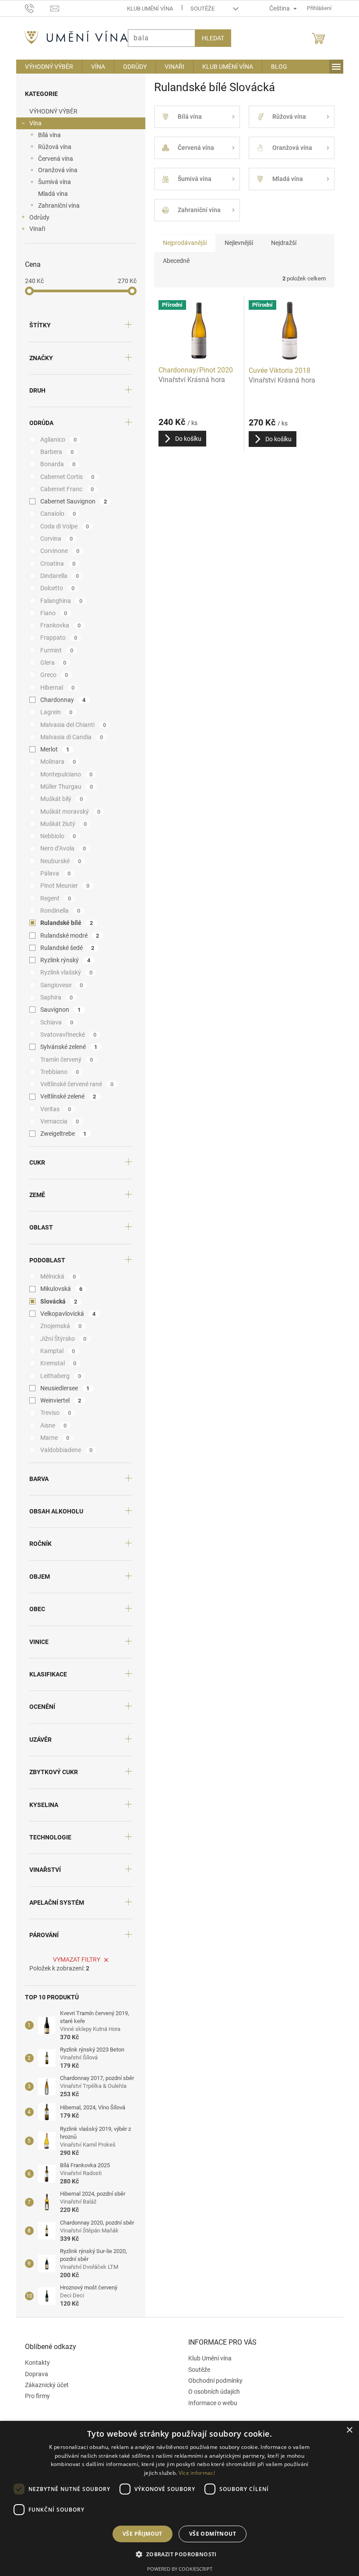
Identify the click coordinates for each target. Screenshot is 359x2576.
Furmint (53, 650)
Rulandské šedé (64, 948)
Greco (51, 675)
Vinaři (34, 229)
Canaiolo (55, 514)
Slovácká (55, 1301)
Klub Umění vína (146, 9)
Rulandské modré (66, 935)
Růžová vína (51, 147)
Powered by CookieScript (176, 2569)
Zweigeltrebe (60, 1134)
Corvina (53, 539)
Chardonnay (60, 700)
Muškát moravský (67, 811)
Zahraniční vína (55, 206)
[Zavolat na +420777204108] (34, 8)
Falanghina (58, 601)
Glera (50, 663)
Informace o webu (210, 2403)
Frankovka (57, 625)
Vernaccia (56, 1121)
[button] (176, 2554)
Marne (51, 1438)
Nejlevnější (235, 243)
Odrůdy (36, 217)
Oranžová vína (54, 170)
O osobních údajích (211, 2392)
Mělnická (55, 1276)
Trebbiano (56, 1072)
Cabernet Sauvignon (70, 501)
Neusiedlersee (62, 1388)
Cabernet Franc (64, 489)
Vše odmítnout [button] (209, 2534)
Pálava (52, 873)
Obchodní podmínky (212, 2381)
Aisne (50, 1425)
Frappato (55, 638)
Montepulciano (63, 774)
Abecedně (173, 261)
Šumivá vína (51, 182)
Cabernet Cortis (64, 477)
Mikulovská (58, 1289)
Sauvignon (57, 1010)
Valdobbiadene (63, 1450)
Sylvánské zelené (65, 1047)
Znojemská (58, 1326)
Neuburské (57, 861)
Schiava (53, 1022)
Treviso (52, 1413)
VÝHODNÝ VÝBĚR (50, 111)
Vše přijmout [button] (139, 2534)
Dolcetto (54, 588)
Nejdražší (280, 243)
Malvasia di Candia (68, 737)
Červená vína (52, 159)
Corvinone (56, 551)
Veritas (52, 1109)
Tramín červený (63, 1059)
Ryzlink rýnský (62, 960)
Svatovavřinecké (65, 1035)
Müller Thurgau (63, 787)
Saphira (53, 997)
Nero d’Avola (60, 848)
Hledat (209, 38)
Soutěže (199, 9)
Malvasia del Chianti (70, 725)
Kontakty (34, 2363)
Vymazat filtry (74, 1959)
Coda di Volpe (61, 526)
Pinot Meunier (62, 886)
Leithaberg (57, 1376)
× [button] (343, 2430)
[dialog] (176, 2498)
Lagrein (53, 712)
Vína (32, 123)
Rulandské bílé (63, 923)
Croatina (55, 563)
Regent (52, 898)
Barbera (54, 452)
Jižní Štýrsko (60, 1339)
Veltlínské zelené (65, 1096)
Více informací (193, 2473)
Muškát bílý (58, 799)
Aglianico (55, 439)
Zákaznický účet (43, 2385)
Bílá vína (46, 135)
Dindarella (56, 576)
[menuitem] (46, 67)
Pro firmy (34, 2396)
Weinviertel (57, 1400)
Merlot (51, 749)
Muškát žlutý (60, 824)
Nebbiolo (55, 836)
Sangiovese (58, 985)
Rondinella (57, 911)
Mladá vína (49, 194)
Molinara (55, 762)
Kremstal (55, 1363)
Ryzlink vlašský (63, 972)
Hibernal (54, 687)
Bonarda (55, 464)
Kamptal (54, 1351)
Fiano (50, 613)
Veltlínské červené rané (74, 1084)
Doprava (33, 2374)
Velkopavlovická (65, 1314)
